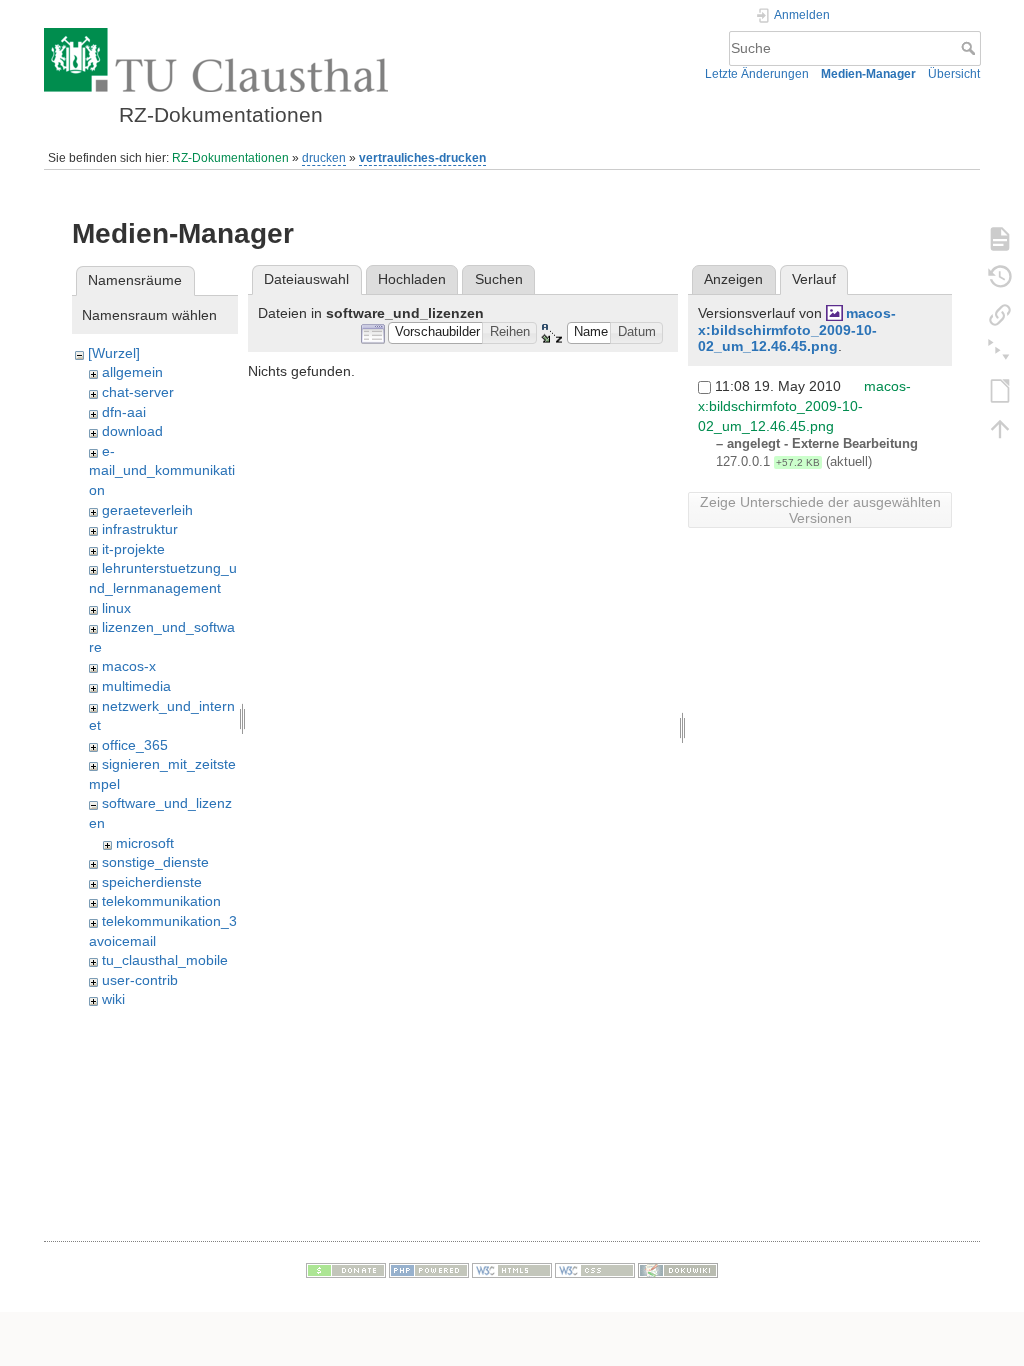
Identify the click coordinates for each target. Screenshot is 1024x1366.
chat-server (138, 392)
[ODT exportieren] (1000, 390)
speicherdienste (152, 882)
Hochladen (412, 279)
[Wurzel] (114, 353)
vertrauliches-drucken (422, 158)
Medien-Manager (868, 74)
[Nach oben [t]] (1000, 428)
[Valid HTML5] (512, 1269)
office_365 (135, 745)
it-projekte (133, 549)
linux (116, 608)
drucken (324, 158)
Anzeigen (733, 279)
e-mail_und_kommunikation (162, 470)
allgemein (132, 372)
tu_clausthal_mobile (165, 960)
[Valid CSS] (595, 1269)
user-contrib (140, 980)
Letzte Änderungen (757, 74)
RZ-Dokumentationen (230, 158)
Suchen (499, 279)
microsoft (145, 843)
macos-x (129, 666)
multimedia (136, 686)
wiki (113, 999)
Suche (970, 48)
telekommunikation (161, 901)
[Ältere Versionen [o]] (1000, 276)
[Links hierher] (1000, 314)
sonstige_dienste (155, 862)
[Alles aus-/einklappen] (1000, 352)
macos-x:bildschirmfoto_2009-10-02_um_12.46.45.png (797, 330)
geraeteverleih (147, 510)
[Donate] (346, 1269)
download (132, 431)
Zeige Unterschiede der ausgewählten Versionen (820, 510)
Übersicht (954, 74)
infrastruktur (140, 529)
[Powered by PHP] (429, 1269)
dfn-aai (124, 412)
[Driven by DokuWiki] (678, 1269)
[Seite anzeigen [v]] (1000, 238)
